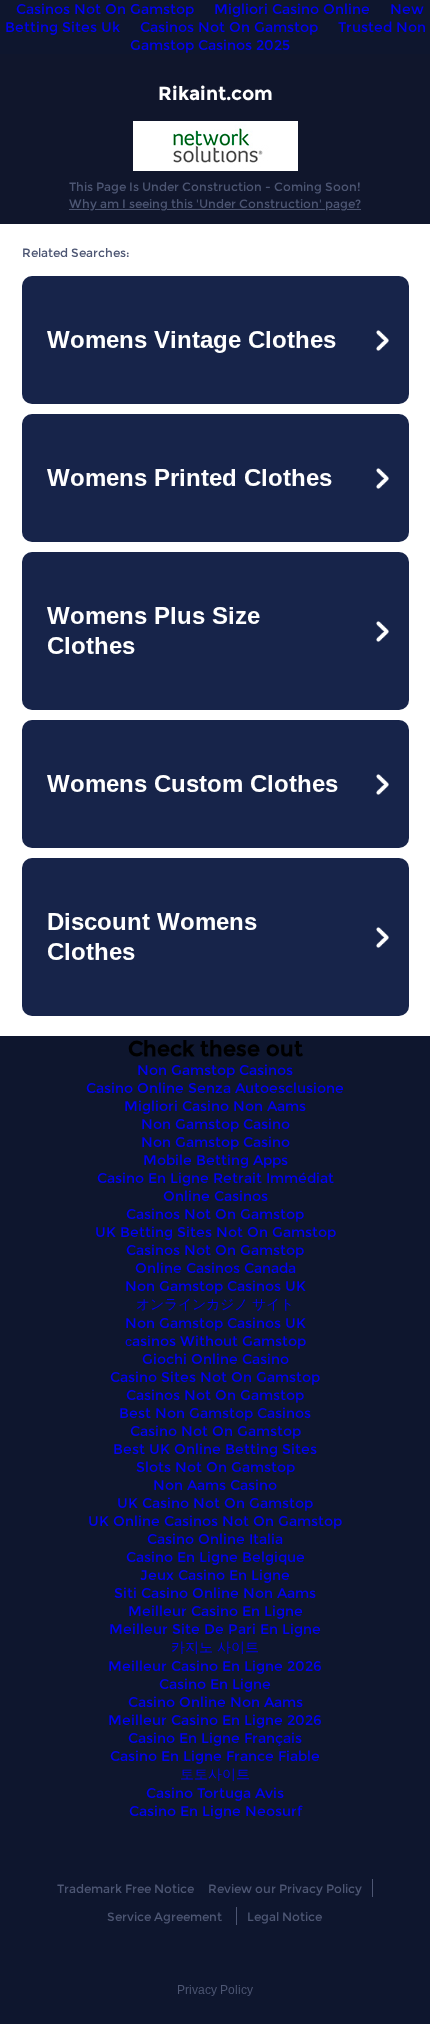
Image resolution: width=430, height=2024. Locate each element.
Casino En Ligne (215, 1684)
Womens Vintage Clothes (191, 339)
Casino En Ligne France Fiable (215, 1756)
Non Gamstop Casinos (215, 1070)
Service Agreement (164, 1916)
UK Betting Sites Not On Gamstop (215, 1232)
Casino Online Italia (215, 1539)
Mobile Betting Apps (215, 1160)
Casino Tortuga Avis (215, 1793)
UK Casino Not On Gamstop (215, 1503)
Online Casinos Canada (215, 1268)
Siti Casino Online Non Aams (215, 1593)
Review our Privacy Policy (285, 1888)
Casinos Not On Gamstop (229, 27)
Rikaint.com (215, 93)
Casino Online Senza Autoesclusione (215, 1088)
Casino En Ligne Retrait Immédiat (215, 1178)
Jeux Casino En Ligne (215, 1575)
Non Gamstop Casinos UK (215, 1286)
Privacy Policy (215, 1990)
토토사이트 (215, 1774)
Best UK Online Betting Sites (215, 1449)
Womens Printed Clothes (189, 477)
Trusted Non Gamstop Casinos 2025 (278, 36)
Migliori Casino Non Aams (215, 1106)
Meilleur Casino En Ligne (215, 1611)
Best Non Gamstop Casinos (215, 1413)
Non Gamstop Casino (215, 1124)
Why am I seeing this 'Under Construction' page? (215, 203)
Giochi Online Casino (215, 1359)
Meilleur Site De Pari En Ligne (215, 1629)
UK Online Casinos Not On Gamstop (215, 1521)
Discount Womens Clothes (152, 936)
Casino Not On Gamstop (215, 1431)
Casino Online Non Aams (215, 1702)
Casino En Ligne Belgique (215, 1557)
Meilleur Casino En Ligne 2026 (215, 1666)
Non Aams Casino (215, 1485)
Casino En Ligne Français (215, 1738)
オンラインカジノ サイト (215, 1304)
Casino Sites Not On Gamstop (215, 1377)
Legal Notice (284, 1916)
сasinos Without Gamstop (215, 1341)
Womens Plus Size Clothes (153, 630)
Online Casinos (215, 1196)
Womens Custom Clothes (192, 783)
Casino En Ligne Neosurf (215, 1811)
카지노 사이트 (215, 1647)
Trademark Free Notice (125, 1888)
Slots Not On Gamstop (215, 1467)
